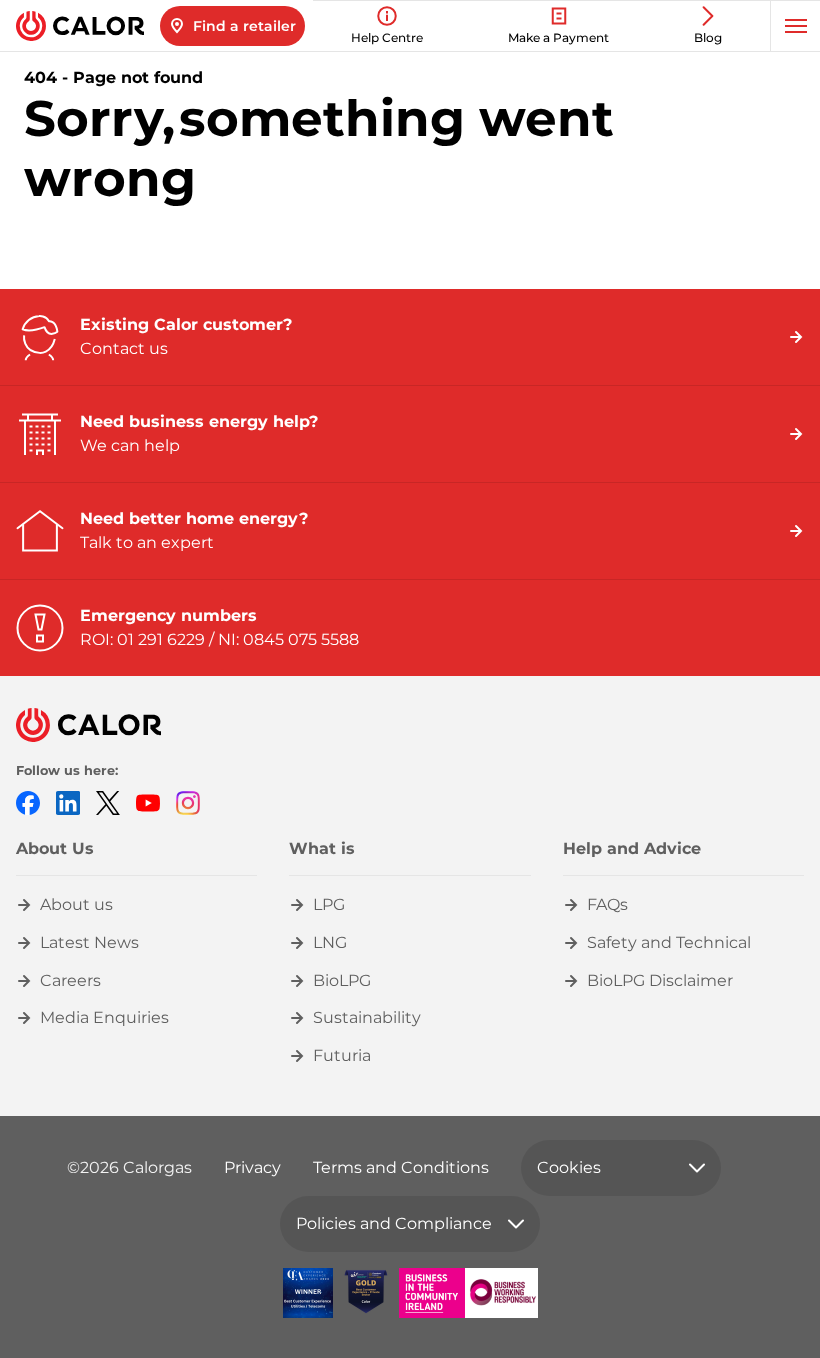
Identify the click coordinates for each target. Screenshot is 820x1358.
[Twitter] (108, 801)
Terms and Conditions (401, 1167)
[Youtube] (148, 801)
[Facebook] (28, 801)
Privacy (252, 1167)
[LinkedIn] (68, 801)
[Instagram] (188, 801)
